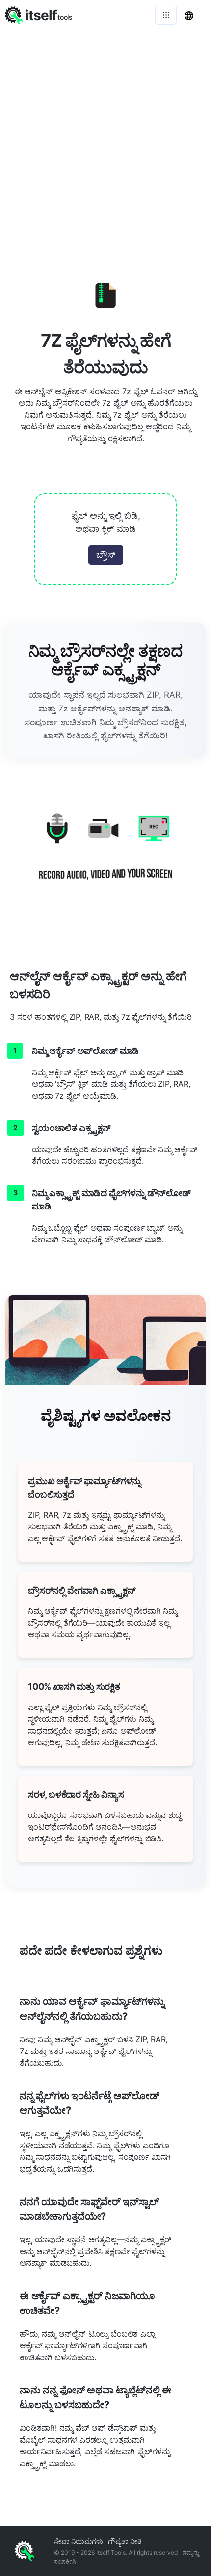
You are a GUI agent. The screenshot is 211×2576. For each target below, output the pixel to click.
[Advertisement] (105, 140)
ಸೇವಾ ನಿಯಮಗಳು (79, 2541)
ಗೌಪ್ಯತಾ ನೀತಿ (125, 2541)
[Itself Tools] (105, 855)
